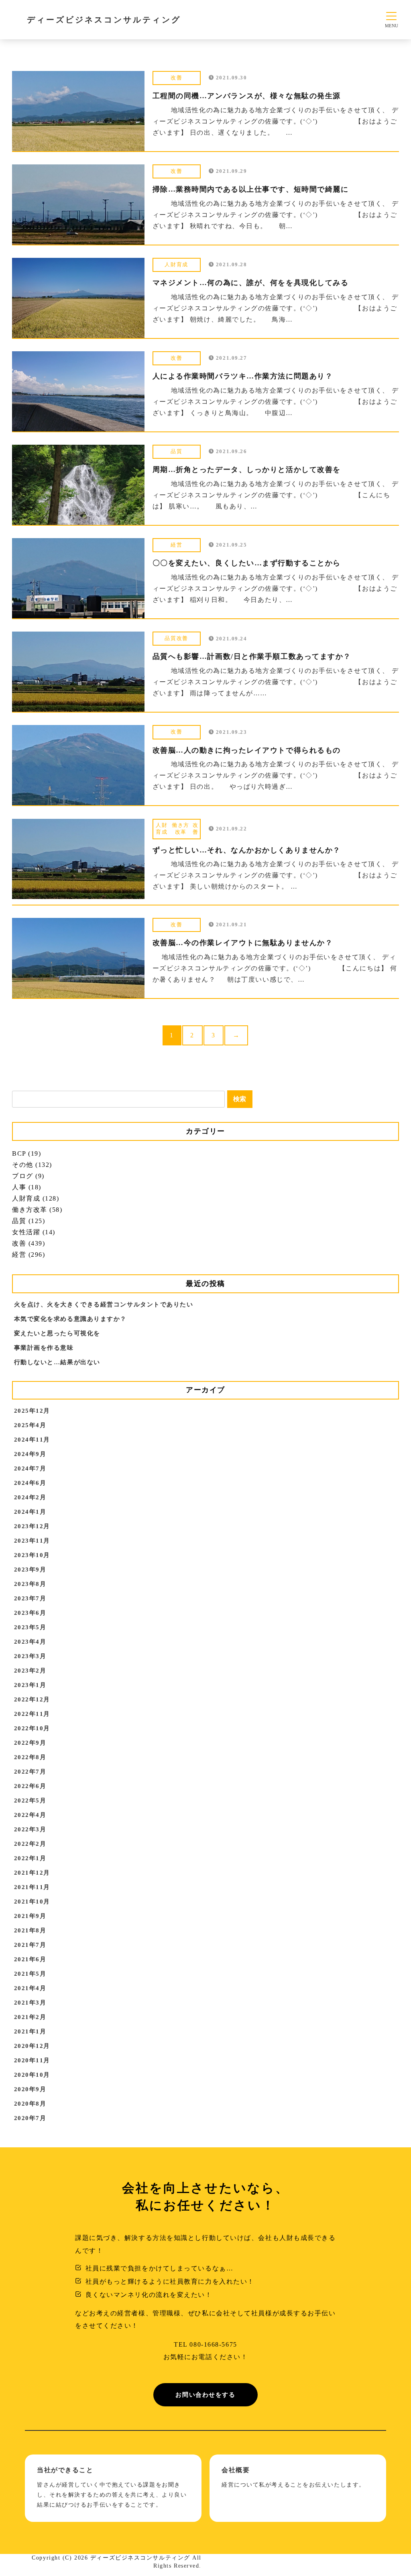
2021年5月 (30, 1974)
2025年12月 (32, 1411)
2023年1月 (30, 1685)
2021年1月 (30, 2031)
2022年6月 (30, 1786)
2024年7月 (30, 1468)
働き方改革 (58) (37, 1210)
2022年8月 (30, 1757)
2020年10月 (32, 2075)
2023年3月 (30, 1656)
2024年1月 (30, 1512)
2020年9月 (30, 2089)
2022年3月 (30, 1829)
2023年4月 (30, 1642)
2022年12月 (32, 1699)
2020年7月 (30, 2118)
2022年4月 (30, 1815)
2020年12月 (32, 2046)
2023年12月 (32, 1526)
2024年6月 (30, 1483)
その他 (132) (32, 1165)
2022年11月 (32, 1714)
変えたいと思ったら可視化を (57, 1333)
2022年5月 (30, 1800)
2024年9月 (30, 1454)
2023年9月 (30, 1569)
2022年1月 (30, 1858)
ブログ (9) (28, 1176)
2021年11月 (32, 1887)
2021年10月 (32, 1902)
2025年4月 (30, 1425)
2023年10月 (32, 1555)
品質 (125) (28, 1221)
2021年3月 (30, 2003)
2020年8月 (30, 2104)
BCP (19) (26, 1153)
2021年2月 (30, 2017)
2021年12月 (32, 1873)
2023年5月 (30, 1627)
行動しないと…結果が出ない (57, 1362)
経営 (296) (28, 1255)
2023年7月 (30, 1598)
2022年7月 (30, 1772)
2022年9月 (30, 1743)
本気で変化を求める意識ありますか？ (70, 1319)
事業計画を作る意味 (44, 1348)
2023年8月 (30, 1584)
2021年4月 (30, 1988)
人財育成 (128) (36, 1198)
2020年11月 (32, 2060)
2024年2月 (30, 1497)
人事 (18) (27, 1187)
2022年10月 (32, 1728)
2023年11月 (32, 1541)
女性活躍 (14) (34, 1232)
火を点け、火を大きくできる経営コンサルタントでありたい (104, 1304)
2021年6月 (30, 1959)
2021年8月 (30, 1930)
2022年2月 (30, 1844)
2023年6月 (30, 1613)
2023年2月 (30, 1671)
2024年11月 (32, 1440)
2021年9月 (30, 1916)
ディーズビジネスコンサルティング (104, 20)
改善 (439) (28, 1243)
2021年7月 (30, 1945)
